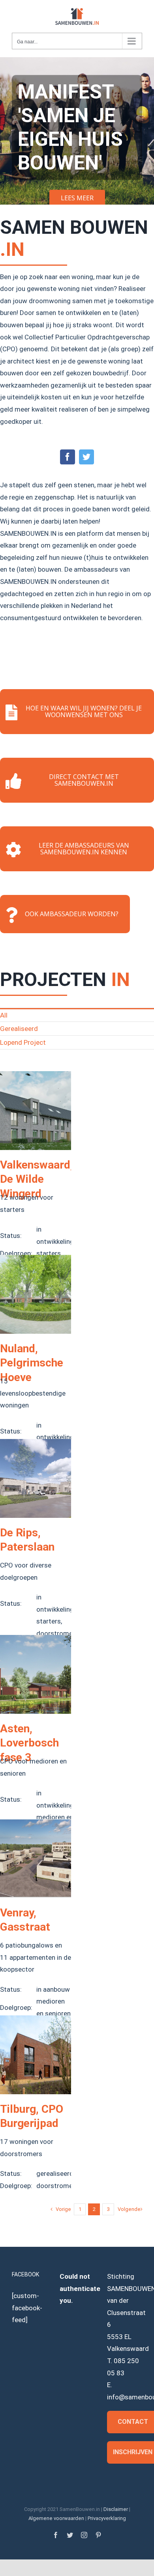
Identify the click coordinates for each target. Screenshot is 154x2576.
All (4, 1015)
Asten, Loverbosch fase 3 (29, 1743)
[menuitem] (77, 1015)
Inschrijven (133, 2452)
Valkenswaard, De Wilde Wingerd (37, 1179)
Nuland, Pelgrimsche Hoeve (32, 1363)
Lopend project (23, 1042)
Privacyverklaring (107, 2518)
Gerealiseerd (19, 1029)
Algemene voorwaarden (56, 2518)
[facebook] (68, 457)
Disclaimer (116, 2509)
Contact (133, 2422)
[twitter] (86, 457)
